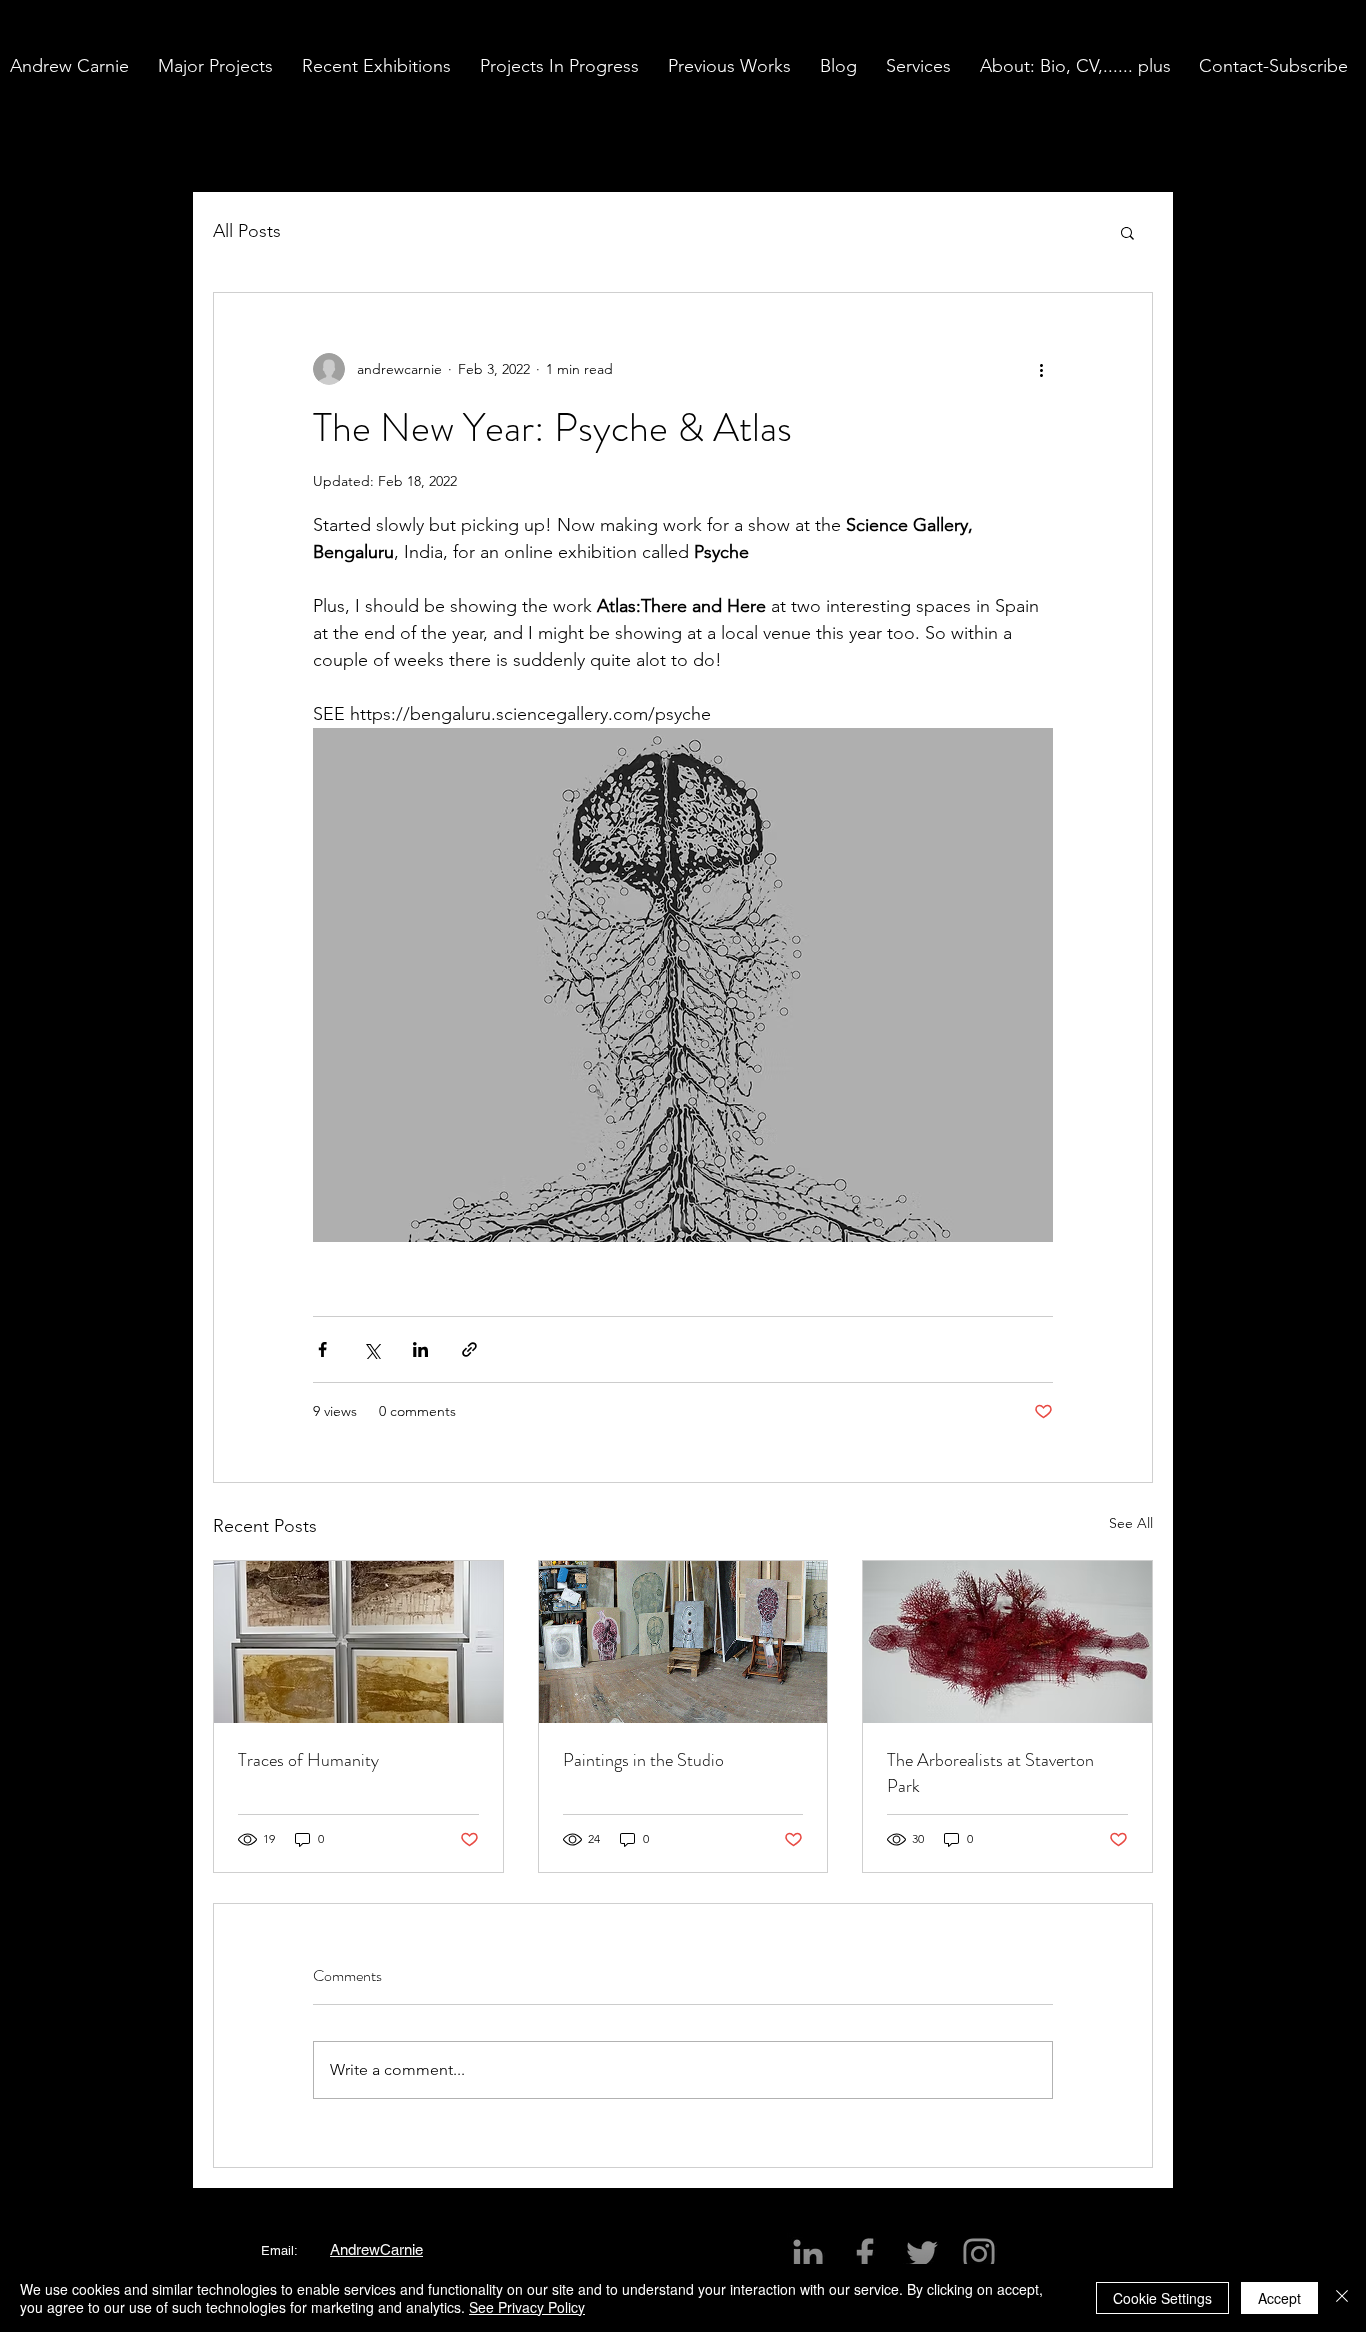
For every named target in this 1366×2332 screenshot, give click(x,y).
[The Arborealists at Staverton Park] (1007, 1642)
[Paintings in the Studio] (683, 1642)
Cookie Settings (1162, 2298)
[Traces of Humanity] (358, 1642)
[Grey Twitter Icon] (922, 2254)
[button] (220, 66)
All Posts (247, 231)
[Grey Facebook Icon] (865, 2254)
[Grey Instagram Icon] (979, 2254)
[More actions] (1041, 369)
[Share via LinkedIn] (420, 1349)
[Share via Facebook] (322, 1349)
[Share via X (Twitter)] (371, 1349)
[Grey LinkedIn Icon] (808, 2254)
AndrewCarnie (376, 2249)
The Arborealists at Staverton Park (990, 1773)
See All (1131, 1523)
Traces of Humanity (308, 1760)
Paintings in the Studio (643, 1760)
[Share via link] (469, 1349)
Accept (1279, 2298)
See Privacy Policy (527, 2307)
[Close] (1342, 2298)
